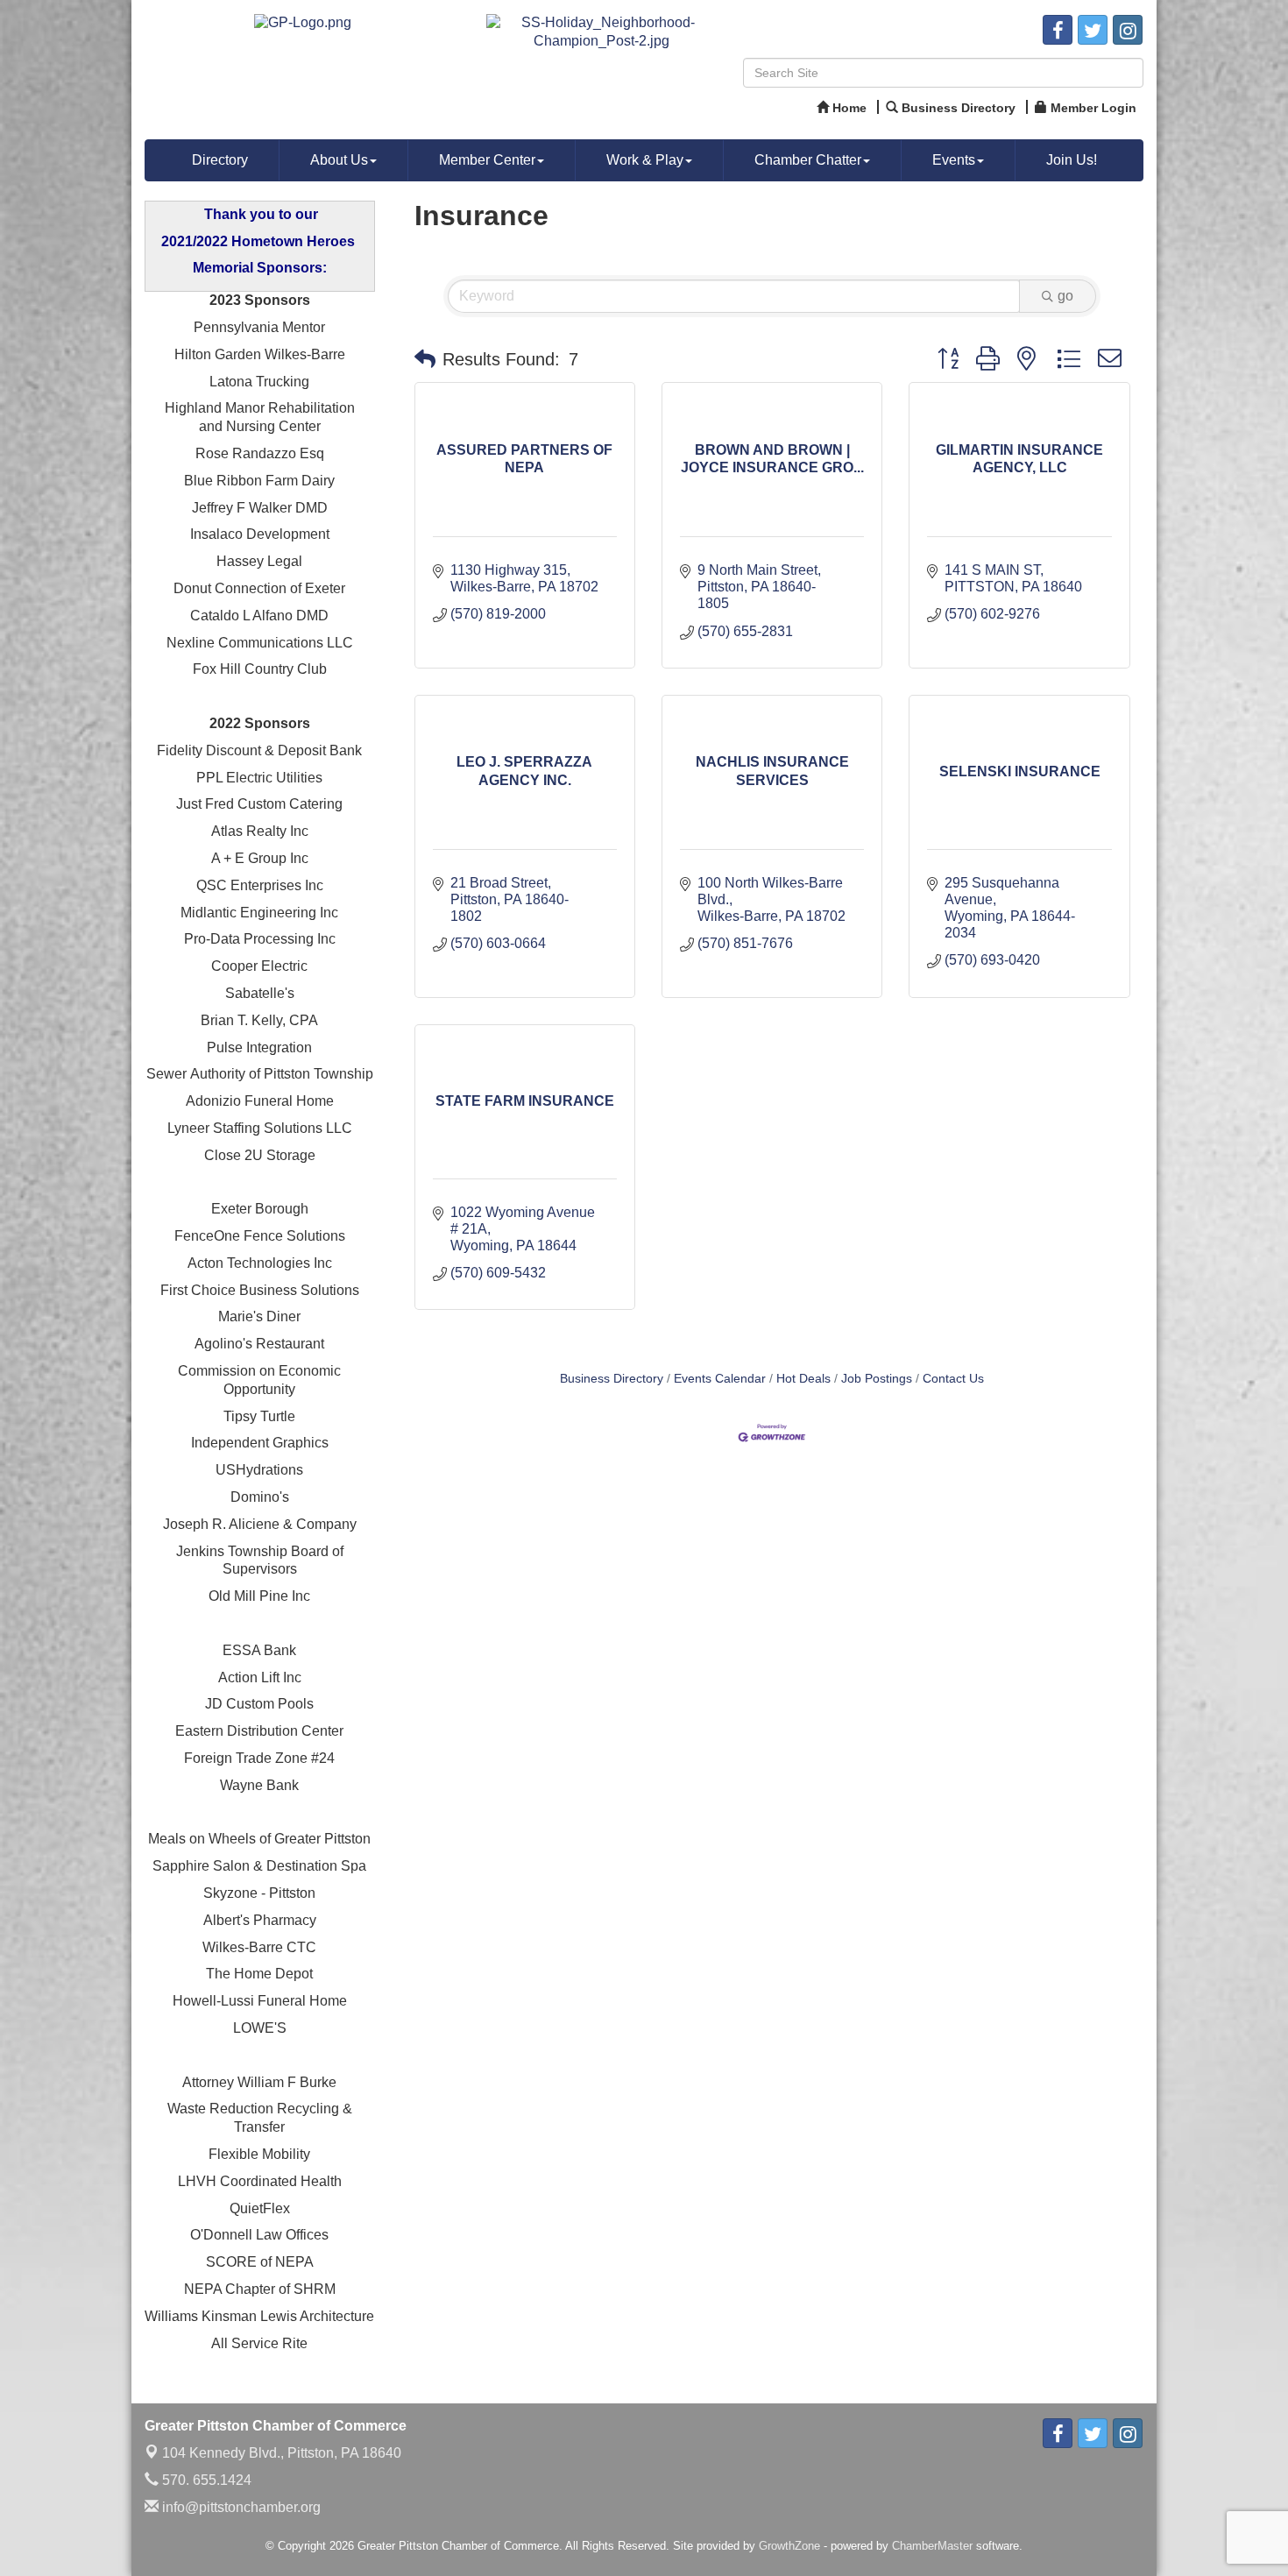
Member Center (487, 160)
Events (954, 160)
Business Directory (612, 1379)
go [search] (1065, 296)
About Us (339, 160)
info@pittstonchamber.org (240, 2507)
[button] (425, 359)
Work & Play (645, 160)
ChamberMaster (932, 2546)
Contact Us (953, 1379)
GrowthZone (789, 2546)
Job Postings (877, 1379)
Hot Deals (803, 1379)
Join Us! (1072, 160)
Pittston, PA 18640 (282, 2453)
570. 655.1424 (205, 2480)
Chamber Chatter (808, 160)
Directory (220, 160)
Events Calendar (720, 1379)
